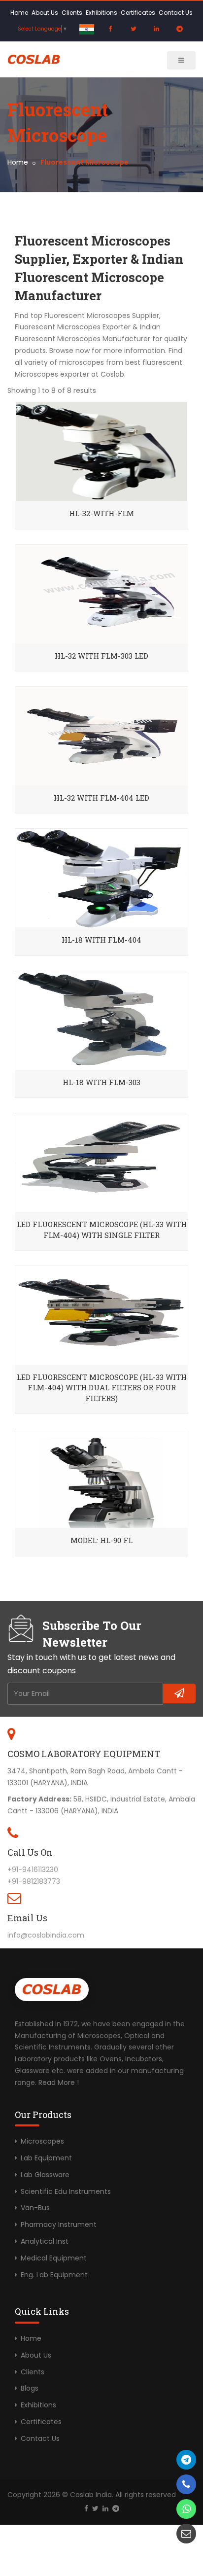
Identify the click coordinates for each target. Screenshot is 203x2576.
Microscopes (42, 2141)
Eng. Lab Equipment (54, 2275)
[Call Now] (186, 2460)
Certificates (138, 13)
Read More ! (59, 2082)
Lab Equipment (46, 2158)
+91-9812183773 (34, 1881)
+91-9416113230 (33, 1870)
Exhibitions (101, 13)
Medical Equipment (54, 2258)
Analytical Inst (45, 2241)
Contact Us (176, 13)
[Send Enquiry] (186, 2534)
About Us (45, 13)
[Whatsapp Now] (186, 2509)
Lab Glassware (45, 2175)
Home (19, 13)
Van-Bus (35, 2208)
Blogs (30, 2388)
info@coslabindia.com (46, 1935)
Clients (72, 13)
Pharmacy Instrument (59, 2224)
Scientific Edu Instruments (66, 2191)
